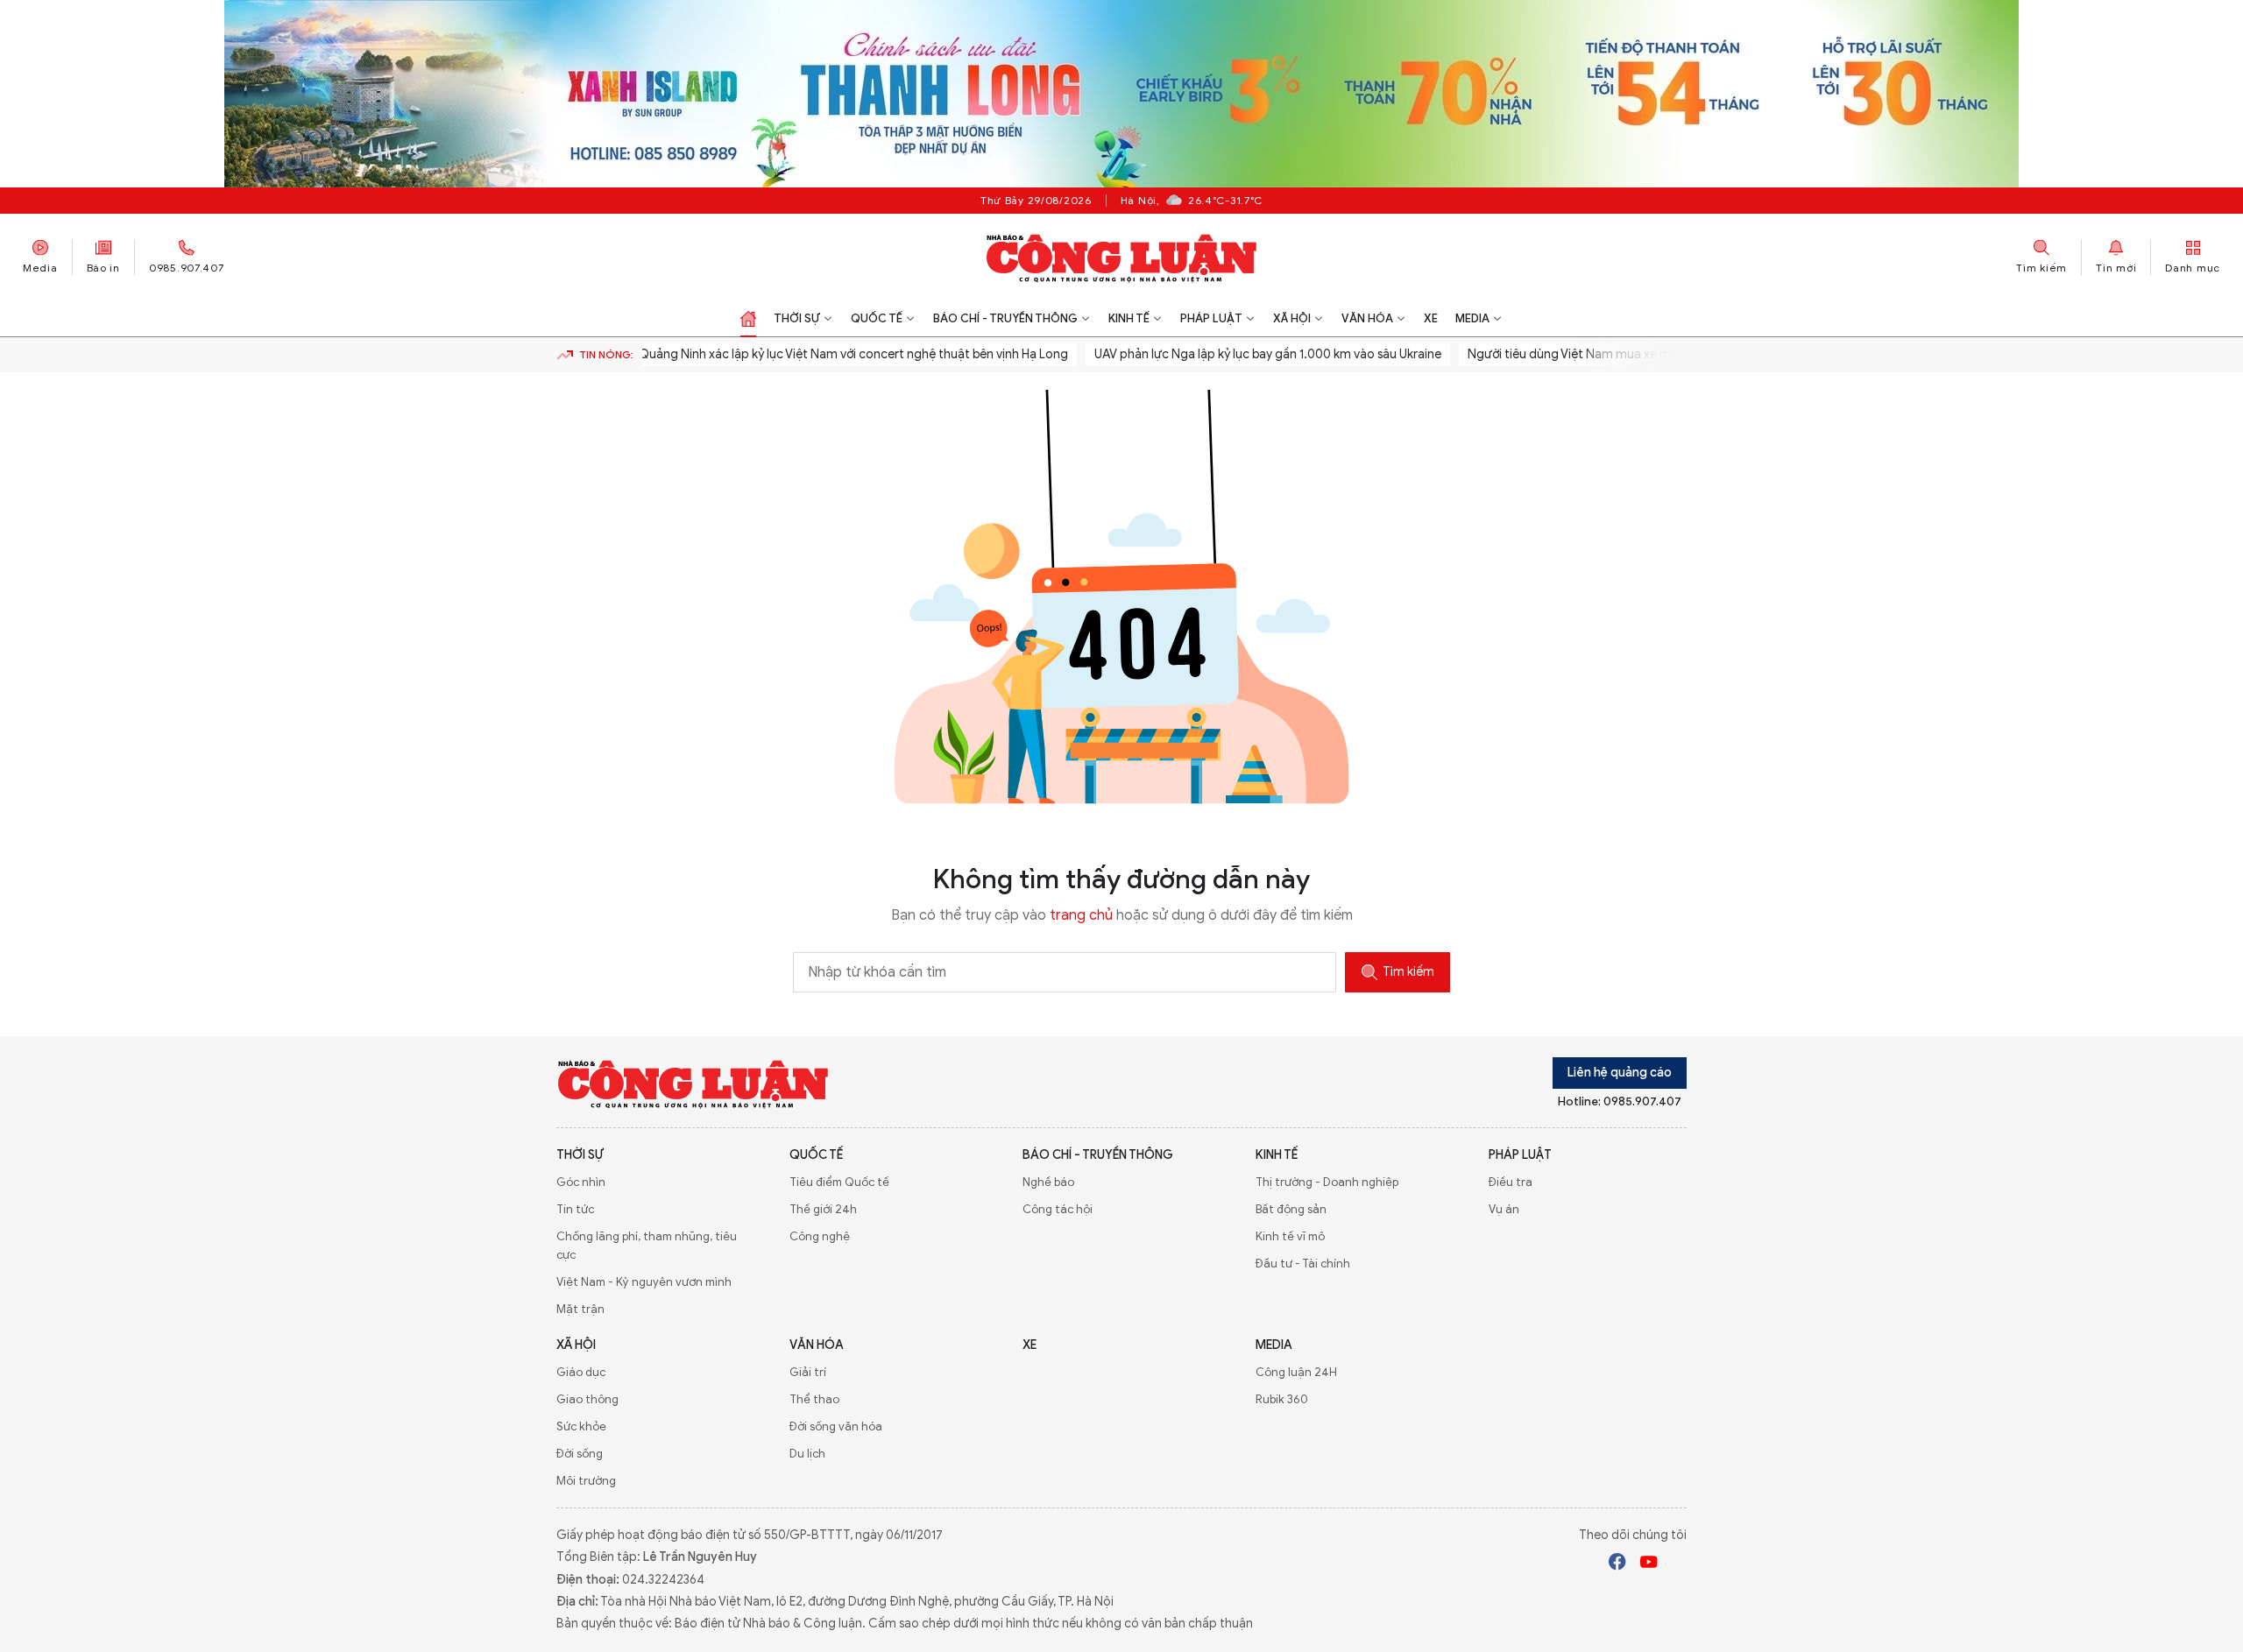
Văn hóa (1367, 318)
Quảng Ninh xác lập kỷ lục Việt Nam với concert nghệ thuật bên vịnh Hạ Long (817, 354)
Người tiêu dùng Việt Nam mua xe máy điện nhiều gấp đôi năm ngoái (1625, 354)
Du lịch (807, 1454)
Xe (1431, 318)
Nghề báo (1048, 1182)
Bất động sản (1291, 1209)
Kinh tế (1129, 318)
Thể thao (814, 1399)
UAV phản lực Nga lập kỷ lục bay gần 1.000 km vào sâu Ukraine (1232, 354)
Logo (693, 1084)
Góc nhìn (581, 1182)
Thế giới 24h (823, 1209)
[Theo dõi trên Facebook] (1617, 1564)
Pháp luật (1211, 318)
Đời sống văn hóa (836, 1426)
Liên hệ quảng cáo (1620, 1073)
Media (40, 268)
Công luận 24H (1296, 1372)
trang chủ (1081, 915)
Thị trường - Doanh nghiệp (1327, 1182)
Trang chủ (748, 319)
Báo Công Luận (1122, 258)
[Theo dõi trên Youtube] (1649, 1564)
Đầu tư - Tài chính (1303, 1264)
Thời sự (797, 318)
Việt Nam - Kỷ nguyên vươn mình (644, 1282)
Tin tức (575, 1209)
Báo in (103, 268)
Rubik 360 (1282, 1399)
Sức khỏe (581, 1426)
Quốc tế (877, 318)
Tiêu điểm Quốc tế (839, 1182)
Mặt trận (580, 1309)
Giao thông (587, 1399)
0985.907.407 (187, 268)
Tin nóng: (606, 354)
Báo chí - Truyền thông (1005, 318)
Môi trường (586, 1481)
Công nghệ (820, 1236)
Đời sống (580, 1454)
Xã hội (1292, 318)
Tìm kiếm (1408, 972)
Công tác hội (1058, 1209)
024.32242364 (663, 1580)
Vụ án (1504, 1209)
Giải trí (808, 1372)
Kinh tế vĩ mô (1290, 1236)
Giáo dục (581, 1372)
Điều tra (1511, 1182)
